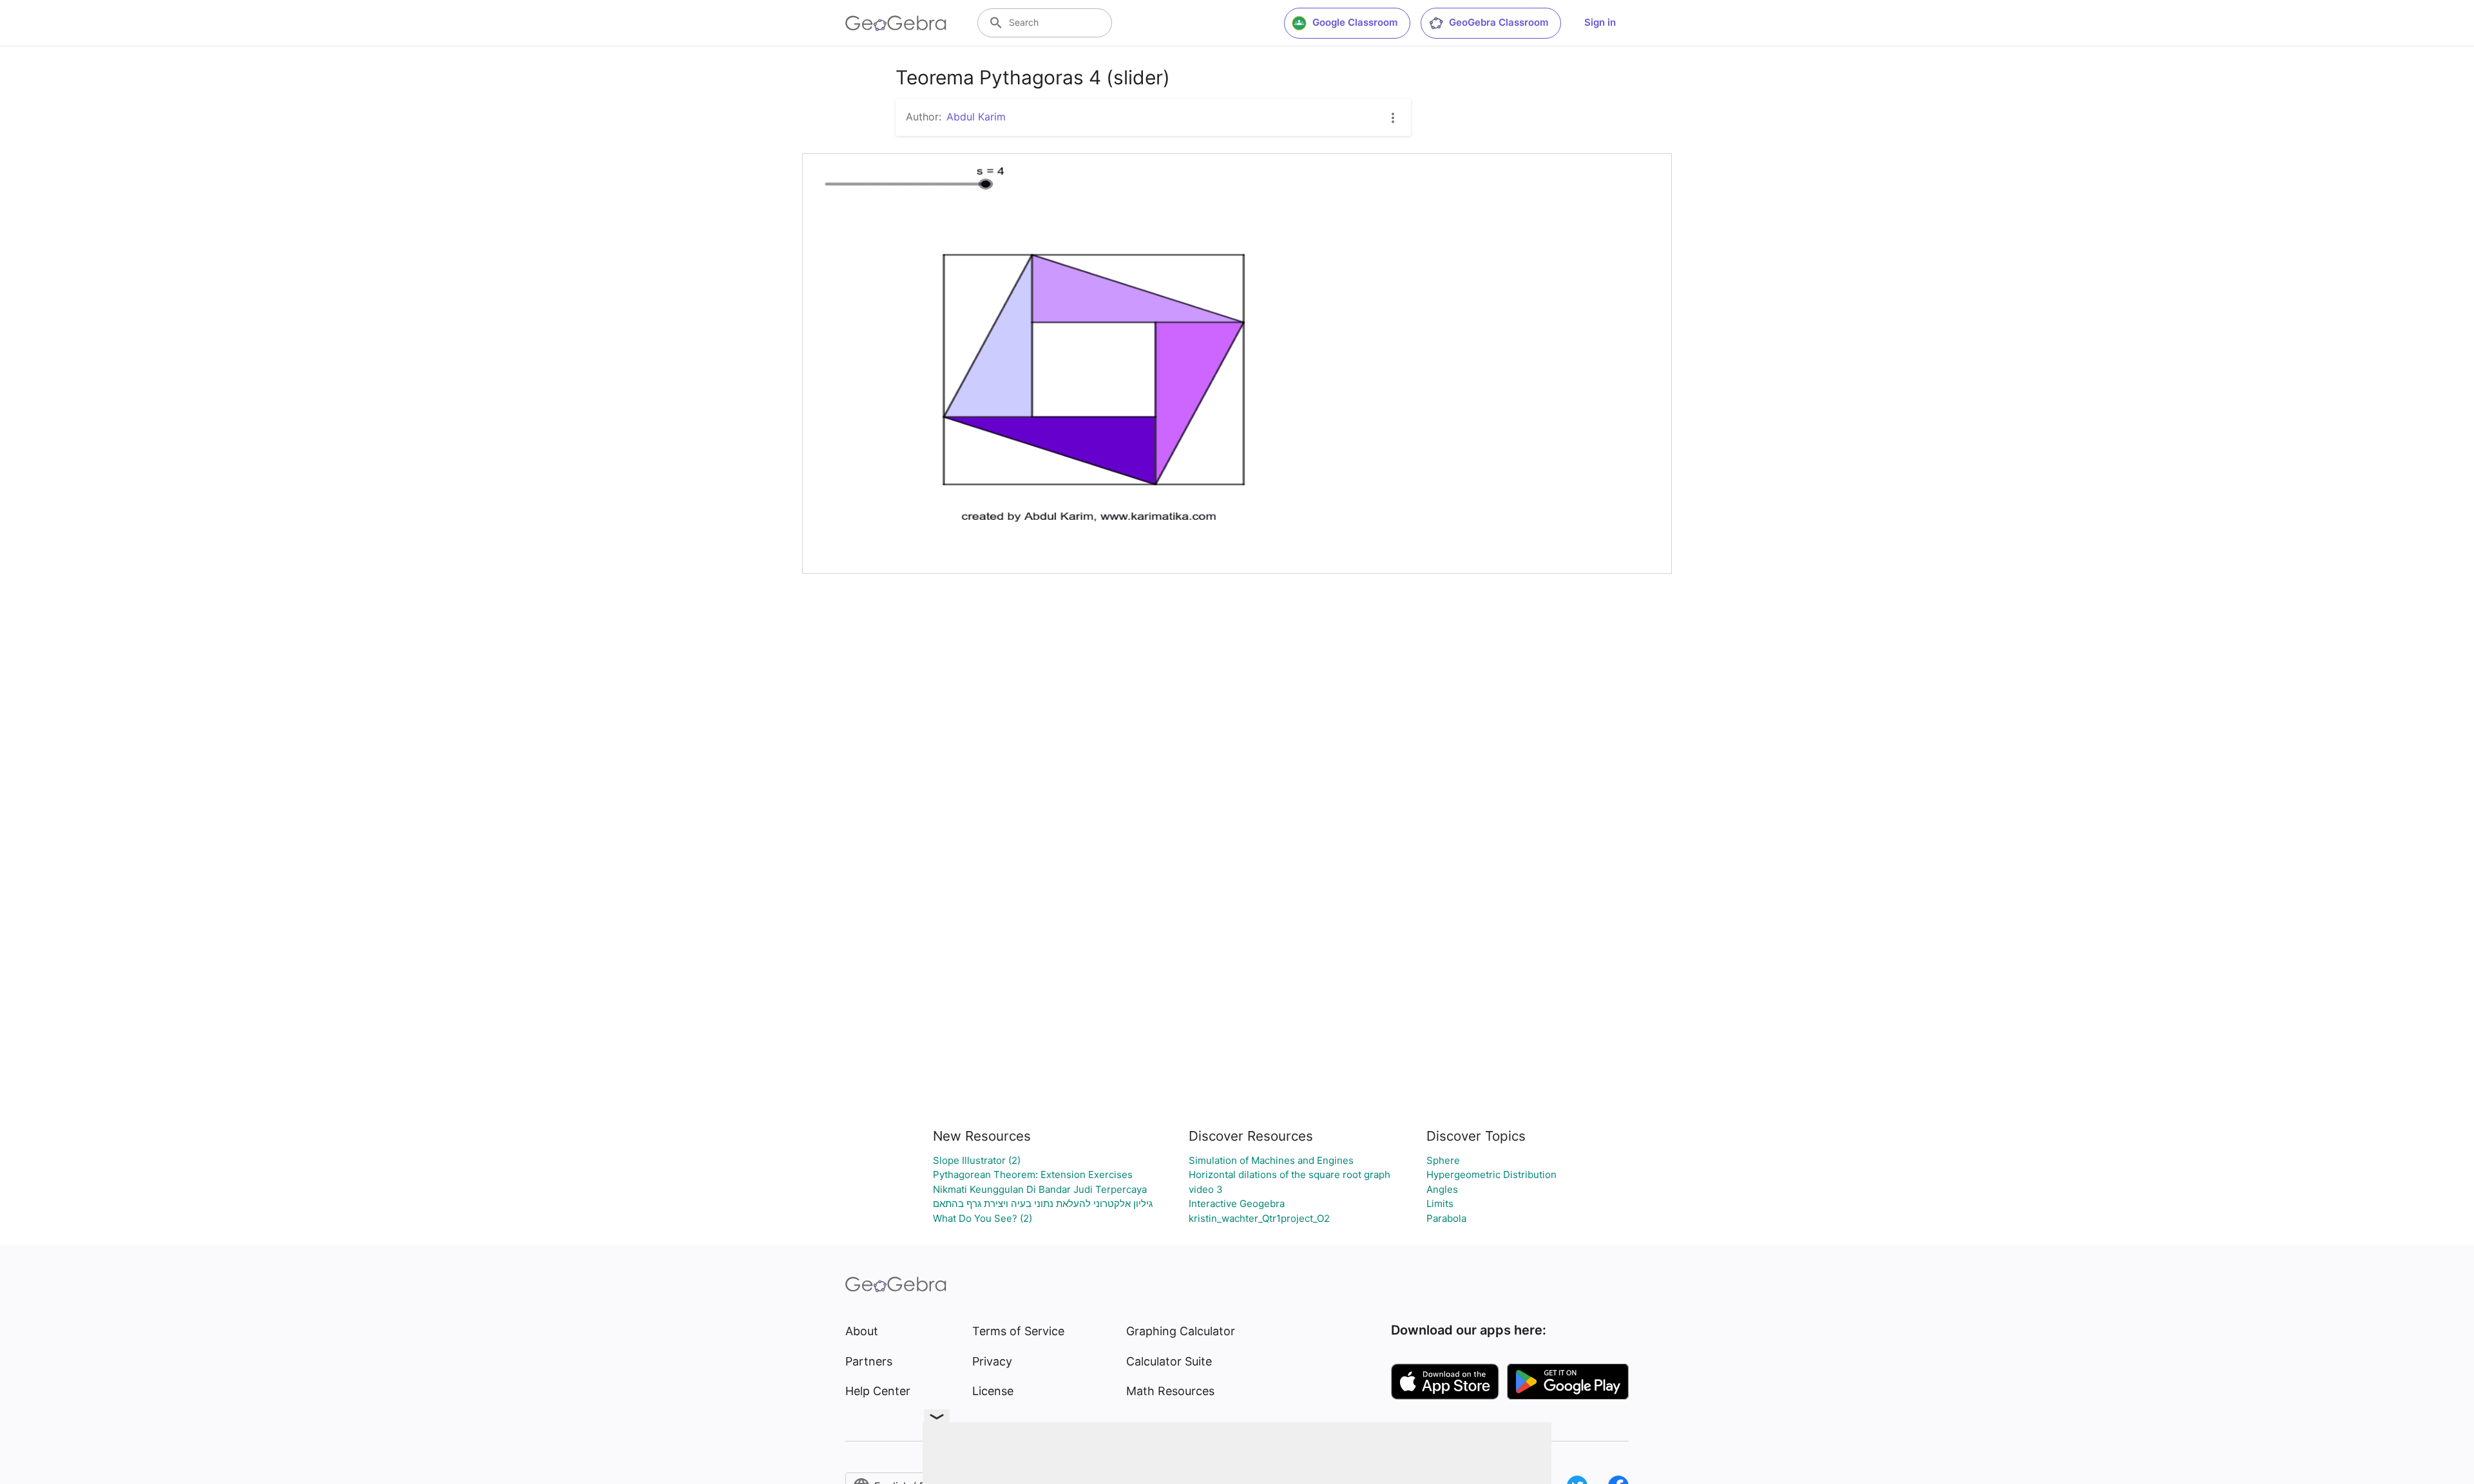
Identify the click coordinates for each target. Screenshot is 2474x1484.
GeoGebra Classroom (1499, 22)
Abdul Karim (976, 117)
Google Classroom (1355, 22)
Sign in (1600, 22)
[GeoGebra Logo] (896, 23)
